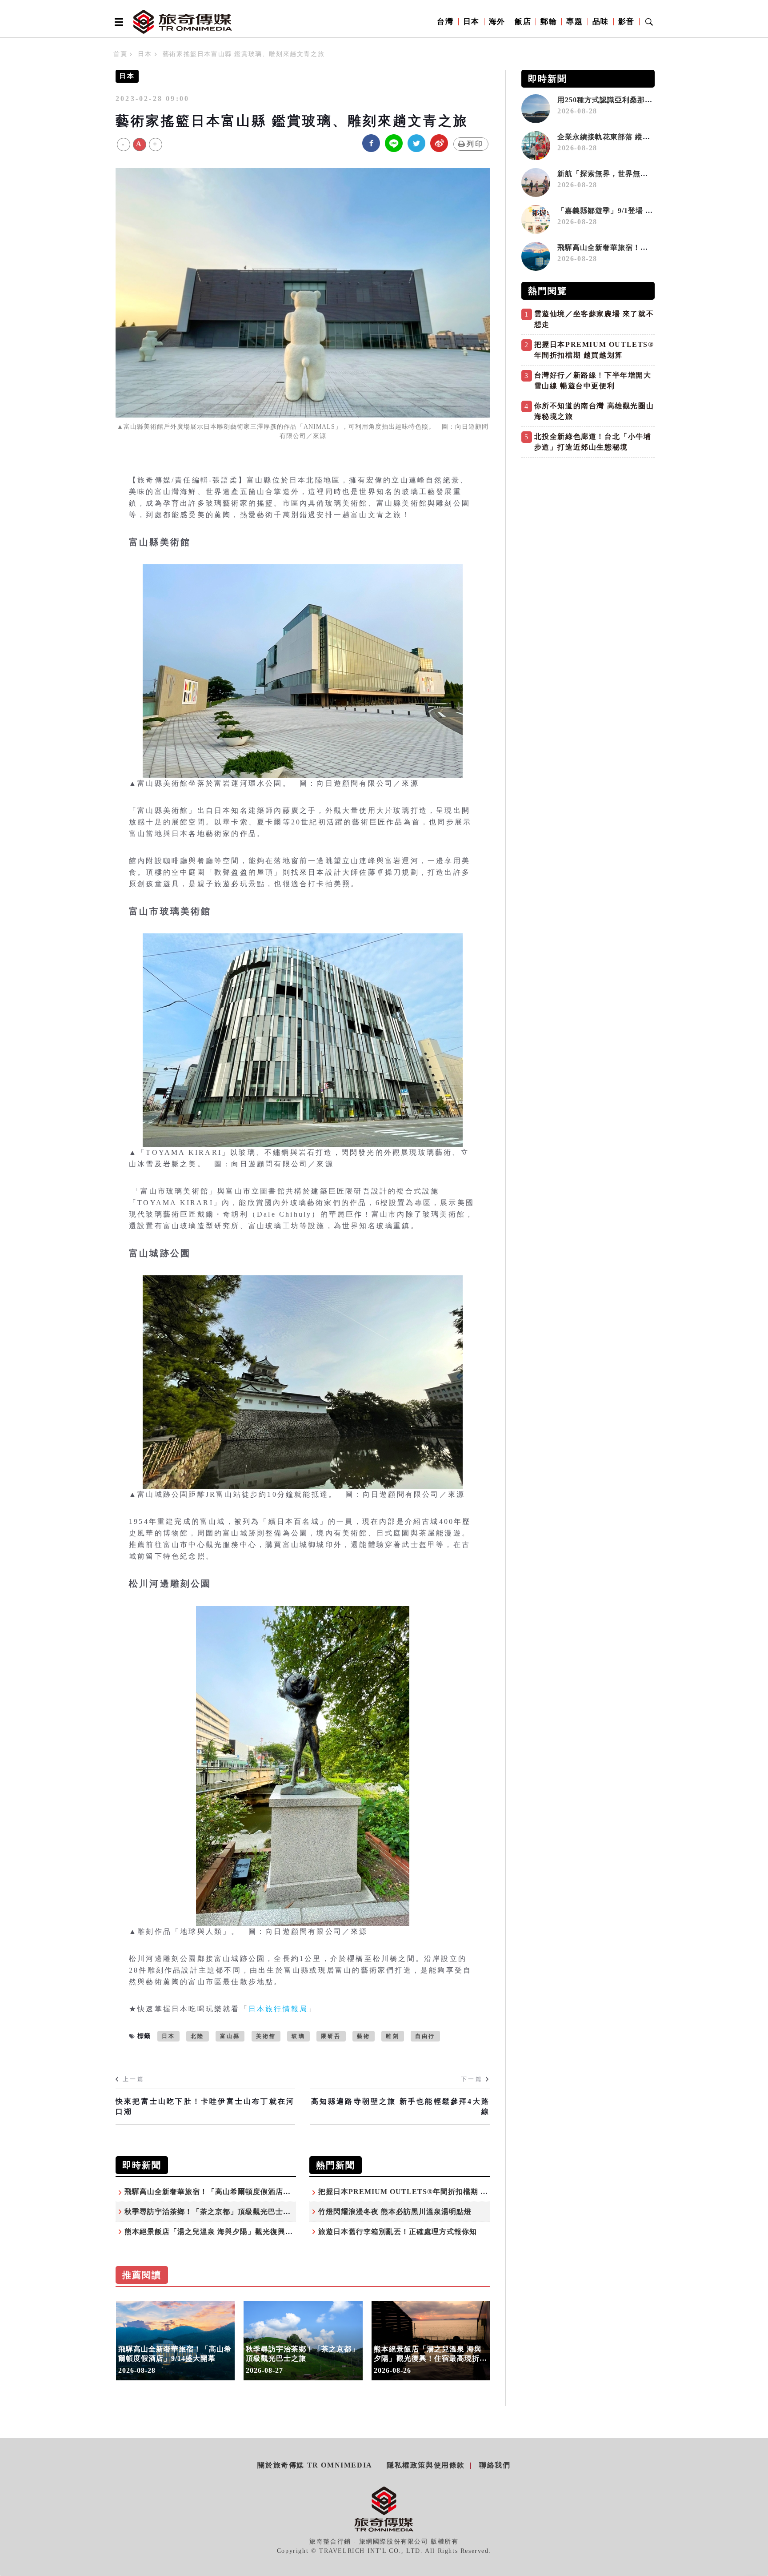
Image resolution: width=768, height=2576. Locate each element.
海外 (497, 22)
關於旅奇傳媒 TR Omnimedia (315, 2465)
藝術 (364, 2036)
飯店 (523, 22)
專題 (574, 22)
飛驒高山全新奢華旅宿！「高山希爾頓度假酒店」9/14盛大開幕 (230, 2192)
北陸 (197, 2036)
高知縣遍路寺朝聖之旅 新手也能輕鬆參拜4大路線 (400, 2106)
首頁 (120, 54)
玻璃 (298, 2036)
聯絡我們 (495, 2465)
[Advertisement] (588, 524)
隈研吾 (331, 2036)
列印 (475, 144)
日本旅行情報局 (278, 2009)
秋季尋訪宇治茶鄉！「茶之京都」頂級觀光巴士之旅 (211, 2212)
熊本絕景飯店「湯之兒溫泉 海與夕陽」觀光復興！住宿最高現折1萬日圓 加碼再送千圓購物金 (280, 2232)
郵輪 (549, 22)
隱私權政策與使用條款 (426, 2465)
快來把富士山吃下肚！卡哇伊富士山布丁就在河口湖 (205, 2106)
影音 (626, 22)
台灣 (445, 22)
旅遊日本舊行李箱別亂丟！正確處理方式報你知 (398, 2232)
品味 (601, 22)
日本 (471, 22)
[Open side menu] (117, 22)
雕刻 (392, 2036)
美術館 (266, 2036)
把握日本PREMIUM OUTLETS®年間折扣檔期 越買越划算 (418, 2192)
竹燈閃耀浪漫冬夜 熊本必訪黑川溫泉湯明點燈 (395, 2212)
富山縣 (230, 2036)
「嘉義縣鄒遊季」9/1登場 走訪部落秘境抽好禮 (635, 211)
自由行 (425, 2036)
